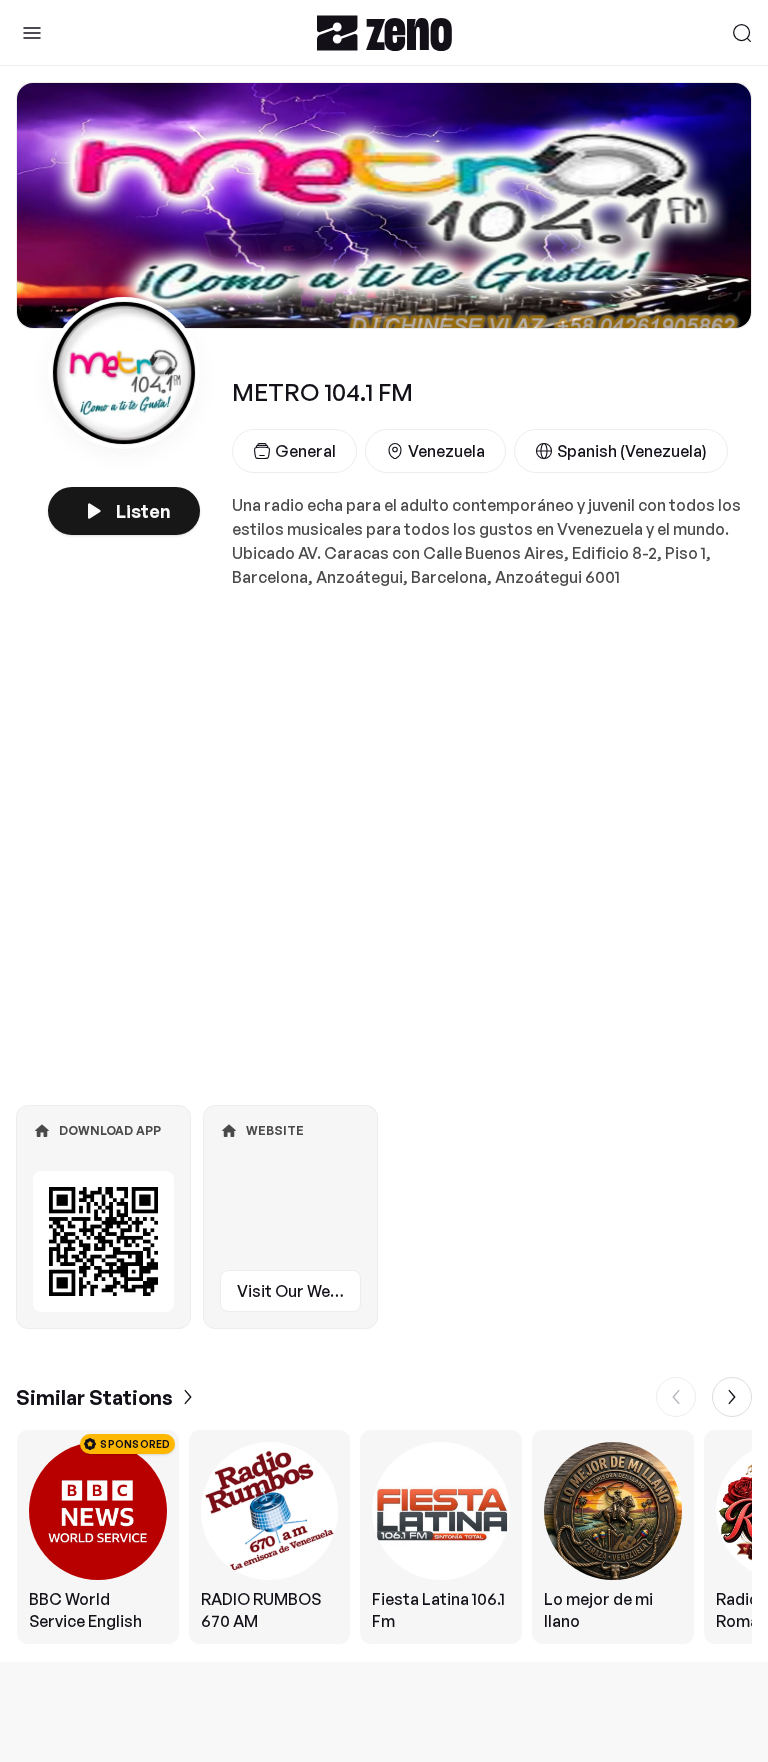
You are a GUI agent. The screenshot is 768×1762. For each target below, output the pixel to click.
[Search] (742, 33)
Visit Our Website (299, 1291)
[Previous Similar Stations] (676, 1397)
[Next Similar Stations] (732, 1397)
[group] (384, 1537)
